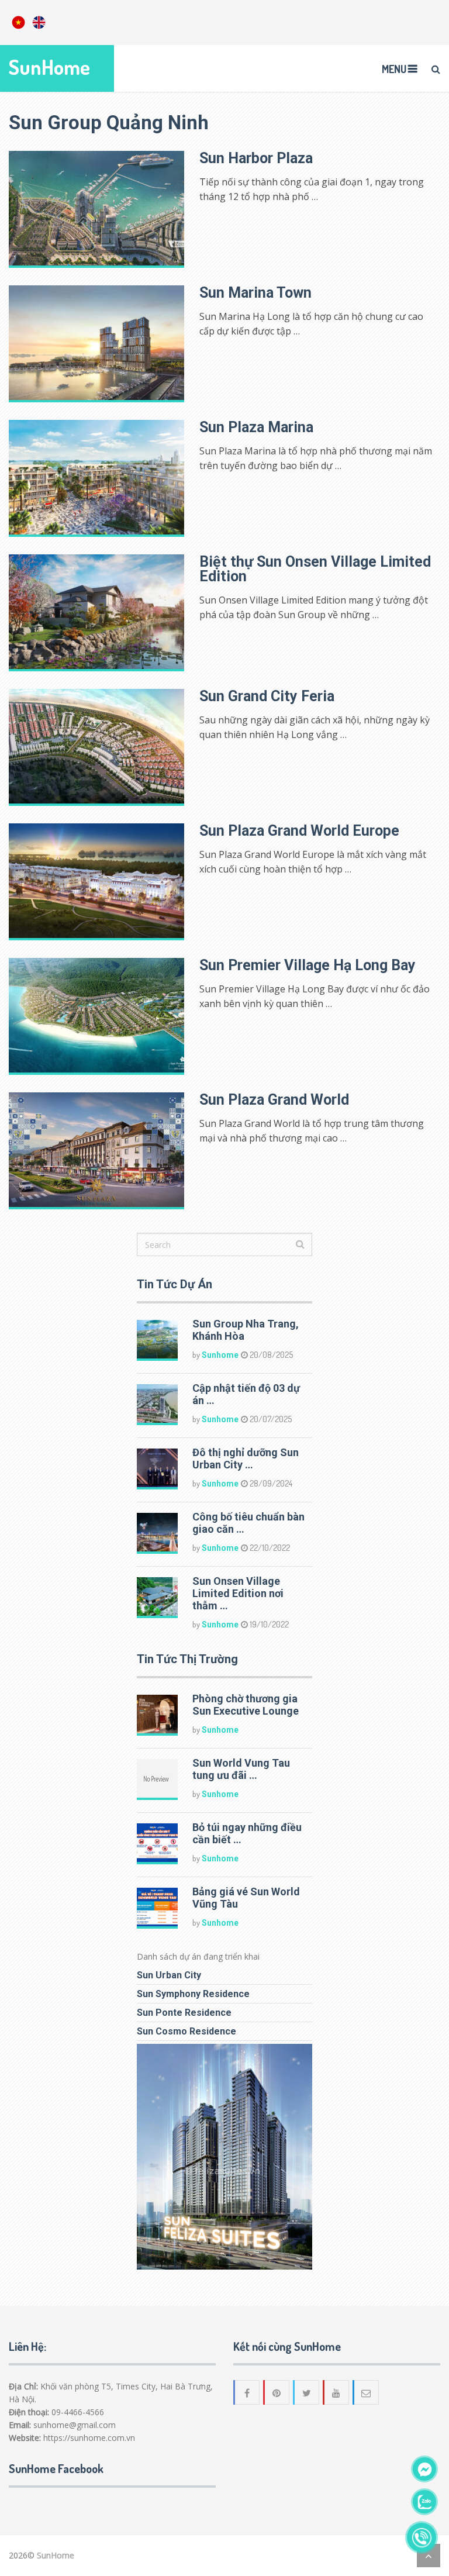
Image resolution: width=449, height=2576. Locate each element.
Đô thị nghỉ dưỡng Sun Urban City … (246, 1458)
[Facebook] (247, 2392)
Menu (394, 69)
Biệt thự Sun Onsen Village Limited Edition (315, 569)
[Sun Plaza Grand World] (96, 1151)
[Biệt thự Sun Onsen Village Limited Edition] (96, 613)
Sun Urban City (169, 1975)
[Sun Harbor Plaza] (96, 209)
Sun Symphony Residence (193, 1994)
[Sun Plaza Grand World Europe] (96, 882)
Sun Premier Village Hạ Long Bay (308, 965)
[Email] (367, 2392)
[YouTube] (337, 2392)
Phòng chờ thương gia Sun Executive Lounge (246, 1705)
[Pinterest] (277, 2392)
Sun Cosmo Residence (186, 2031)
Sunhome (220, 1355)
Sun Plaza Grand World (274, 1100)
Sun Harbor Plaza (256, 158)
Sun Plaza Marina (256, 427)
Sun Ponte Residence (184, 2013)
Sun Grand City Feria (267, 696)
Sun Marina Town (255, 293)
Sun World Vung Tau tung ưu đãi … (241, 1769)
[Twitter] (307, 2392)
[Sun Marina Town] (96, 344)
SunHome (49, 67)
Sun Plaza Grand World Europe (299, 831)
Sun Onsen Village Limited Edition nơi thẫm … (238, 1593)
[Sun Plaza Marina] (96, 478)
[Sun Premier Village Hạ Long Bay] (96, 1016)
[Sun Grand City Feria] (96, 747)
